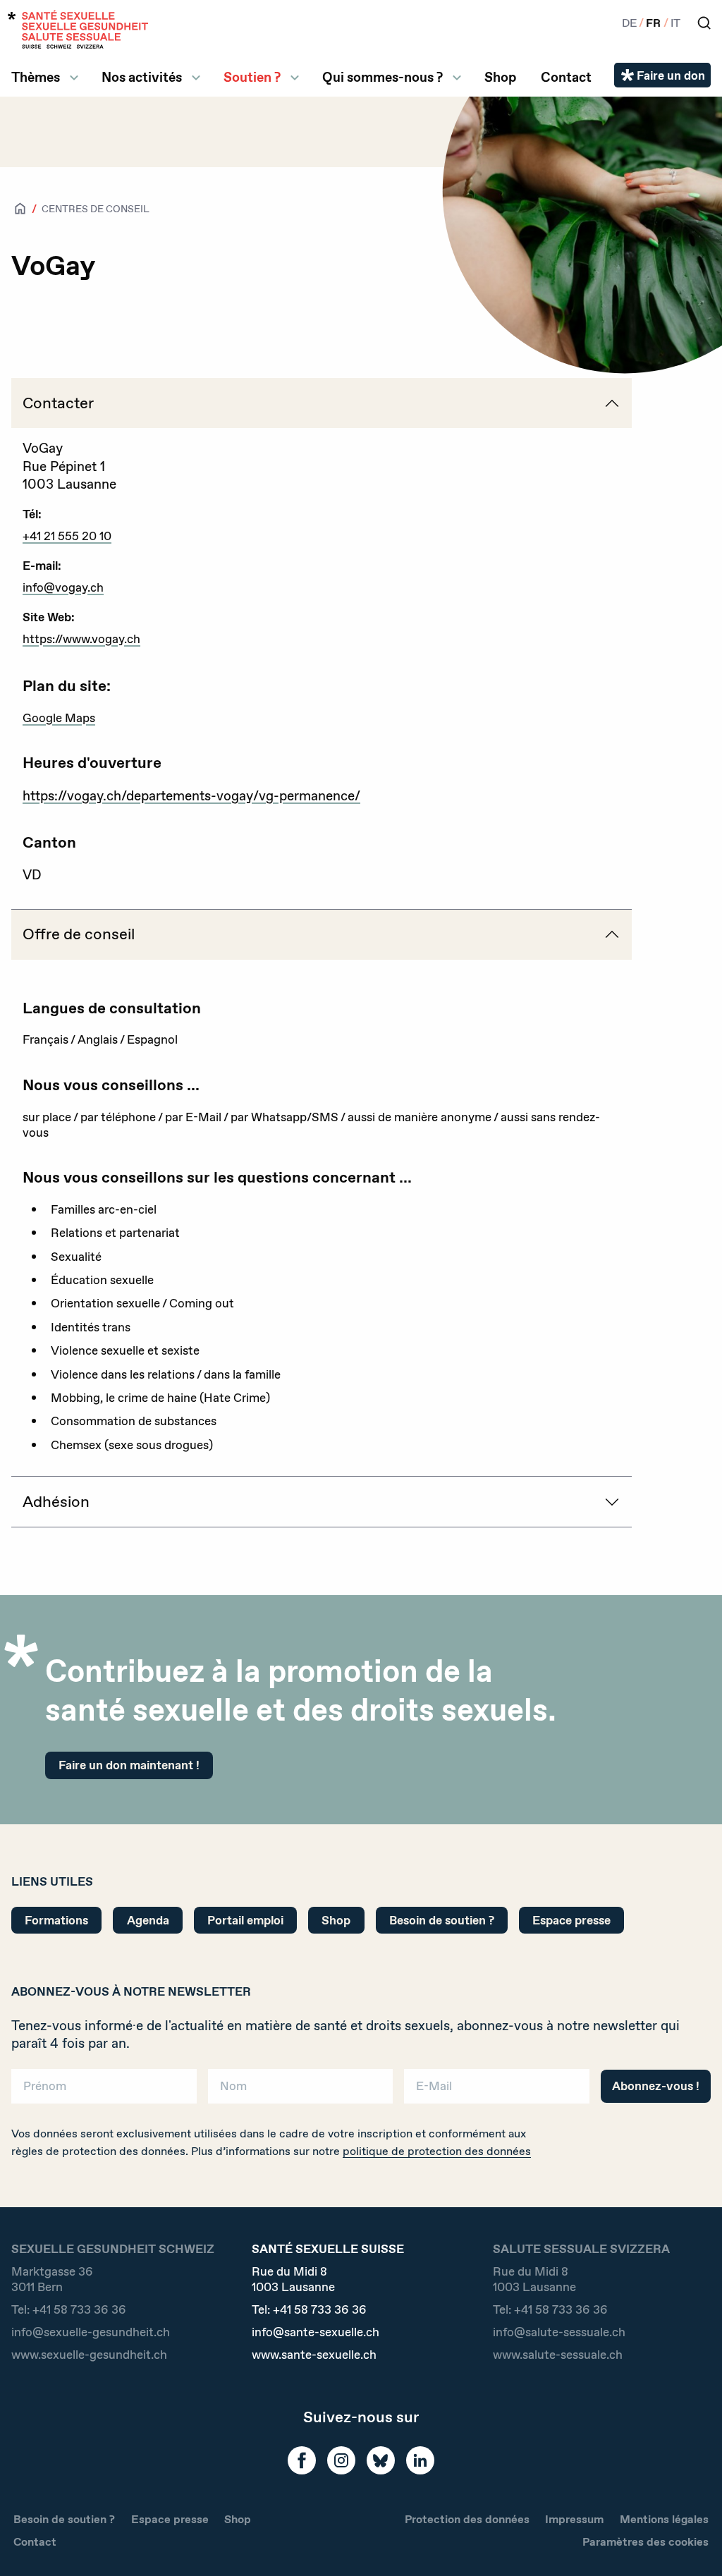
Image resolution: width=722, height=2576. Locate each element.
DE (629, 23)
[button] (691, 2542)
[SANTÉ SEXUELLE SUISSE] (78, 29)
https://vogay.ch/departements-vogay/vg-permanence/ (191, 796)
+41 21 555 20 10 (67, 536)
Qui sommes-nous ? (383, 77)
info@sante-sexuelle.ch (316, 2332)
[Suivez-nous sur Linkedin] (420, 2460)
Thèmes (36, 77)
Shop (500, 77)
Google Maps (59, 718)
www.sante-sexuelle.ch (314, 2355)
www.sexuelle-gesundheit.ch (89, 2355)
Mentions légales (664, 2519)
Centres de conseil (96, 209)
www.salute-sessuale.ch (558, 2355)
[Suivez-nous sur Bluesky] (381, 2460)
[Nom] (301, 2091)
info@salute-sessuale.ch (559, 2332)
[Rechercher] (704, 23)
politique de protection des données (437, 2151)
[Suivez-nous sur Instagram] (341, 2460)
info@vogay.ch (63, 587)
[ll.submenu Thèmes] (74, 78)
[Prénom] (104, 2091)
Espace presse (571, 1920)
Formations (56, 1920)
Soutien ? (252, 77)
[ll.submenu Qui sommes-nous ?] (457, 78)
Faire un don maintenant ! (129, 1765)
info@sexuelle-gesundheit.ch (91, 2332)
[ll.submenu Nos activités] (196, 78)
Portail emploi (245, 1920)
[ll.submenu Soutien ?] (295, 78)
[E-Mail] (497, 2091)
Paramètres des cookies (645, 2542)
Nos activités (142, 77)
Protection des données (467, 2519)
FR (653, 23)
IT (675, 23)
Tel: (69, 2309)
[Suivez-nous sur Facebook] (302, 2460)
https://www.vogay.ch (81, 639)
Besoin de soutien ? (442, 1920)
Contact (566, 77)
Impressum (574, 2519)
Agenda (148, 1920)
